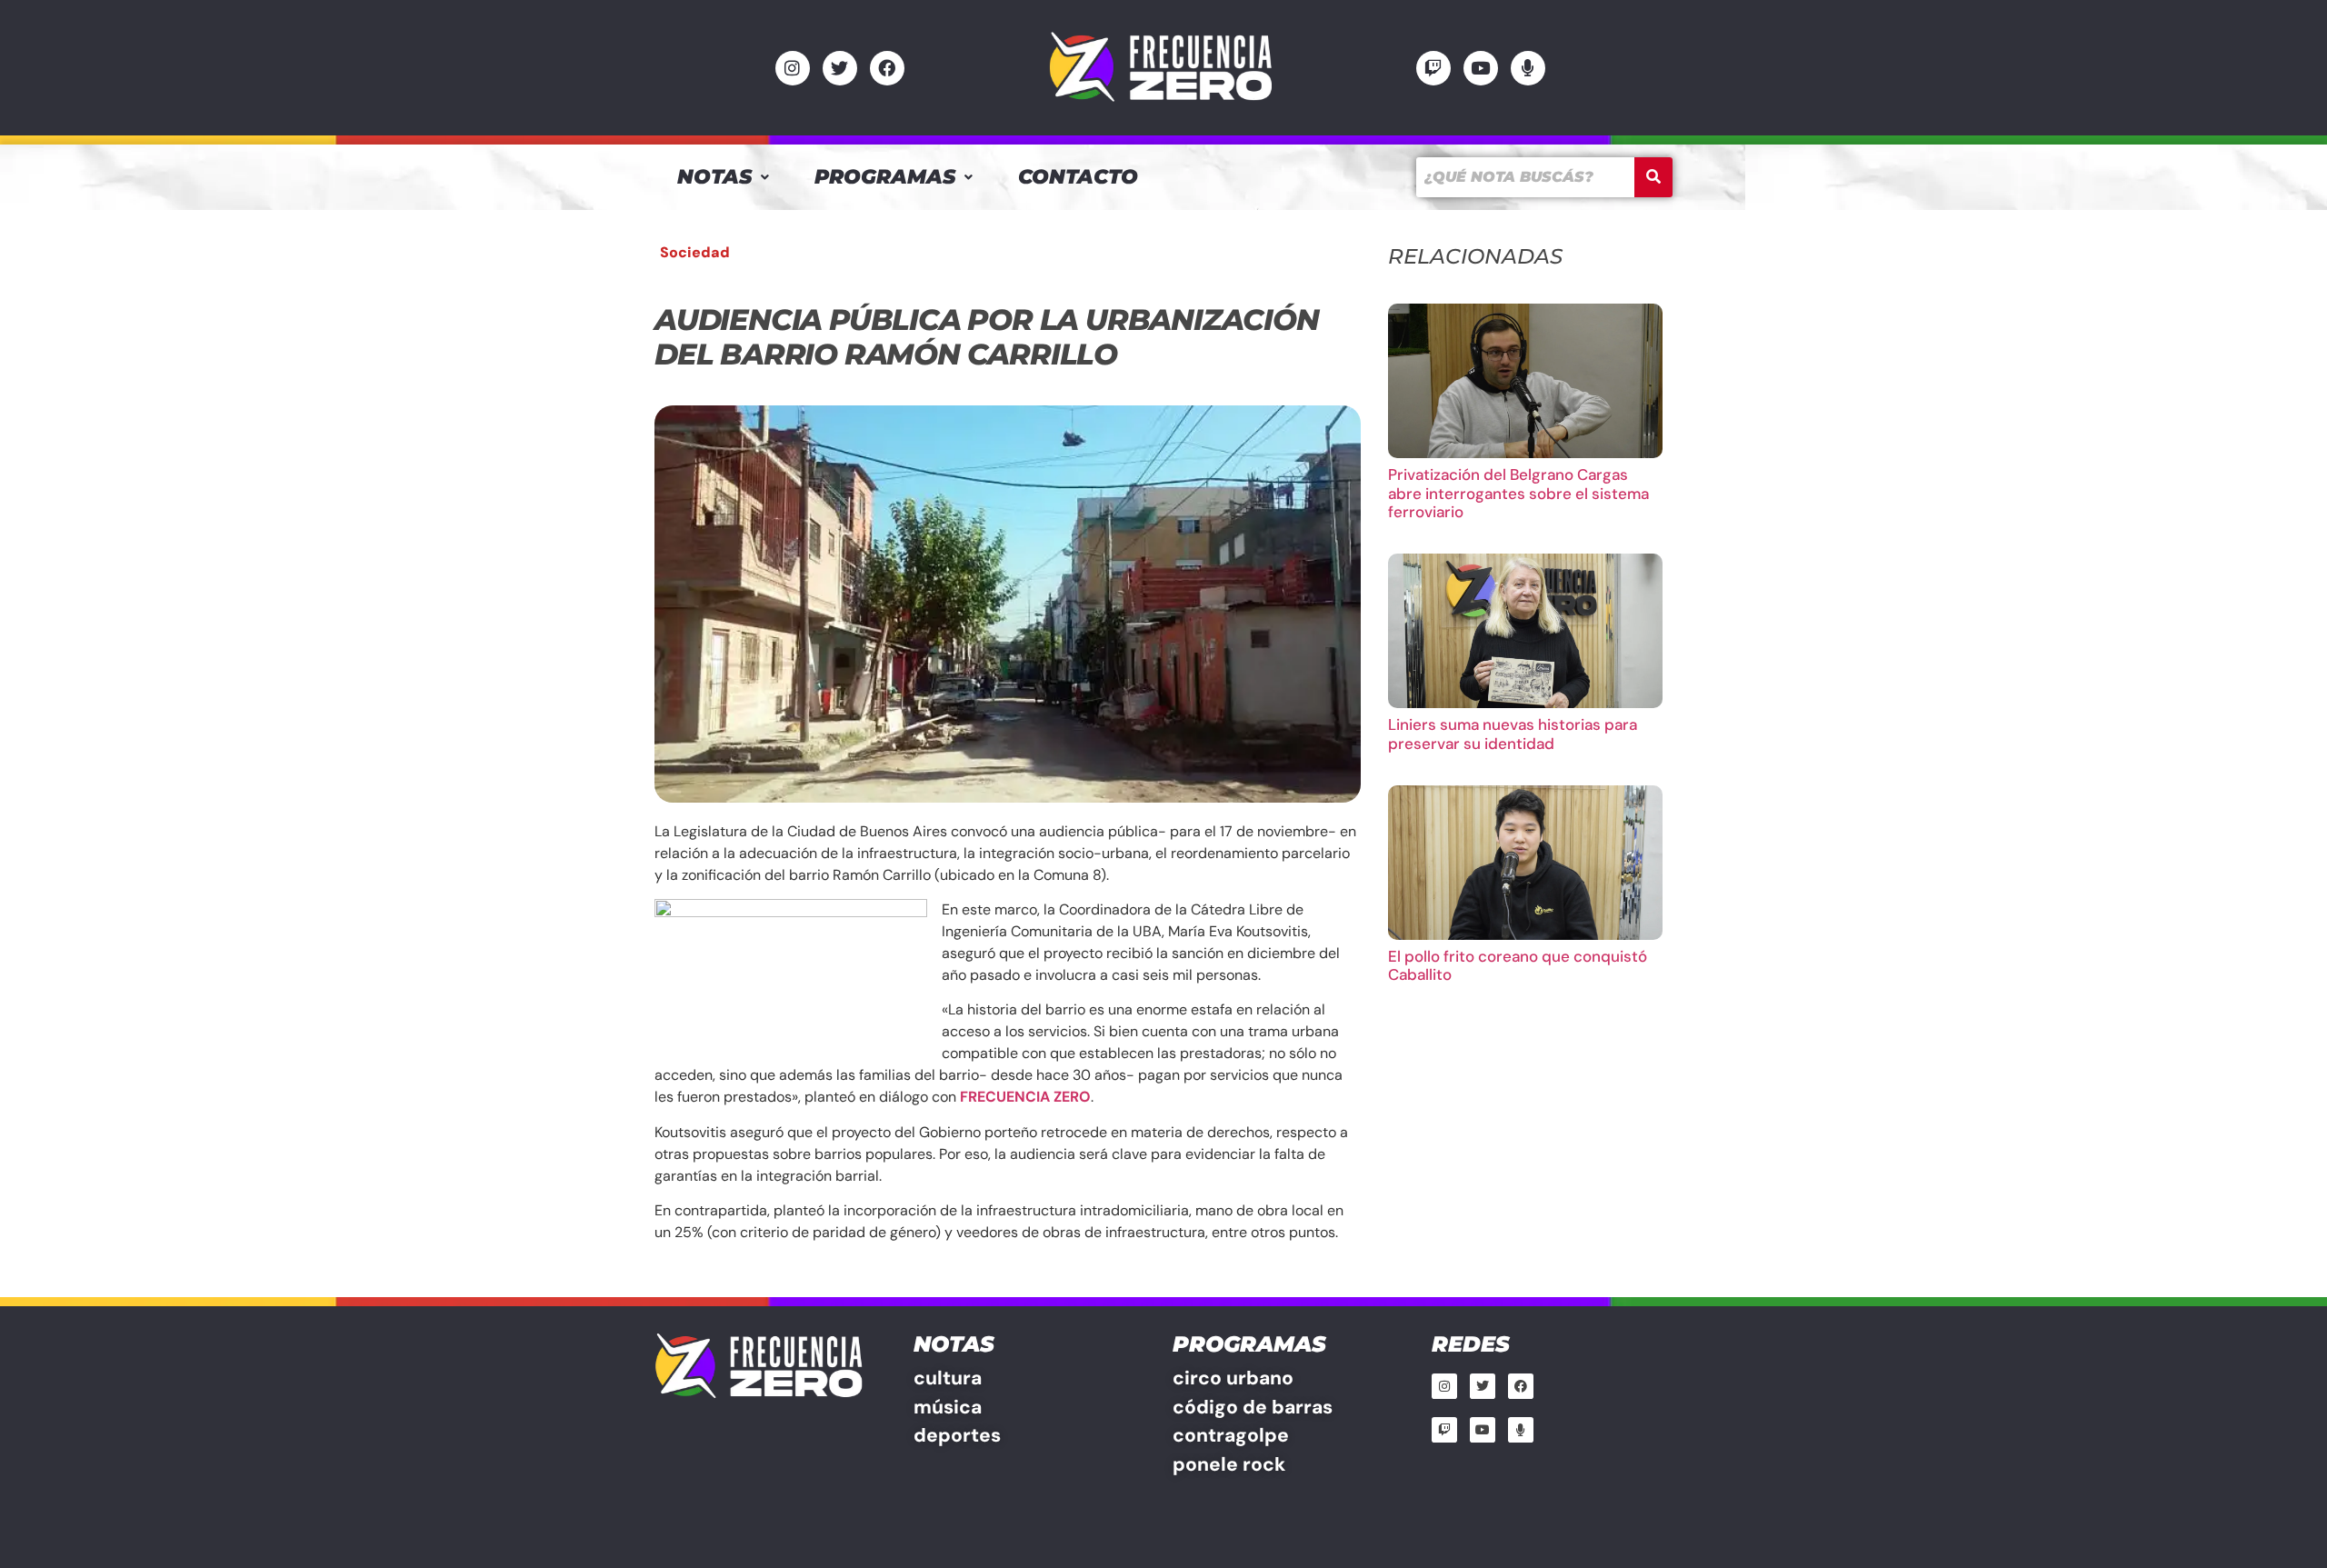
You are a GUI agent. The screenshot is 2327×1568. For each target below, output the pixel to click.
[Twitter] (840, 68)
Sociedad (695, 252)
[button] (723, 177)
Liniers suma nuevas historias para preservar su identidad (1513, 734)
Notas (714, 177)
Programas (885, 177)
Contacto (1078, 177)
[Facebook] (887, 68)
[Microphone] (1528, 68)
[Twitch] (1433, 68)
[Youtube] (1481, 68)
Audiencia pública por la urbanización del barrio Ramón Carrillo (987, 337)
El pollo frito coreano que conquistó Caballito (1518, 965)
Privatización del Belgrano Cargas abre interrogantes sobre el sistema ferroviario (1518, 493)
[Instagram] (793, 68)
